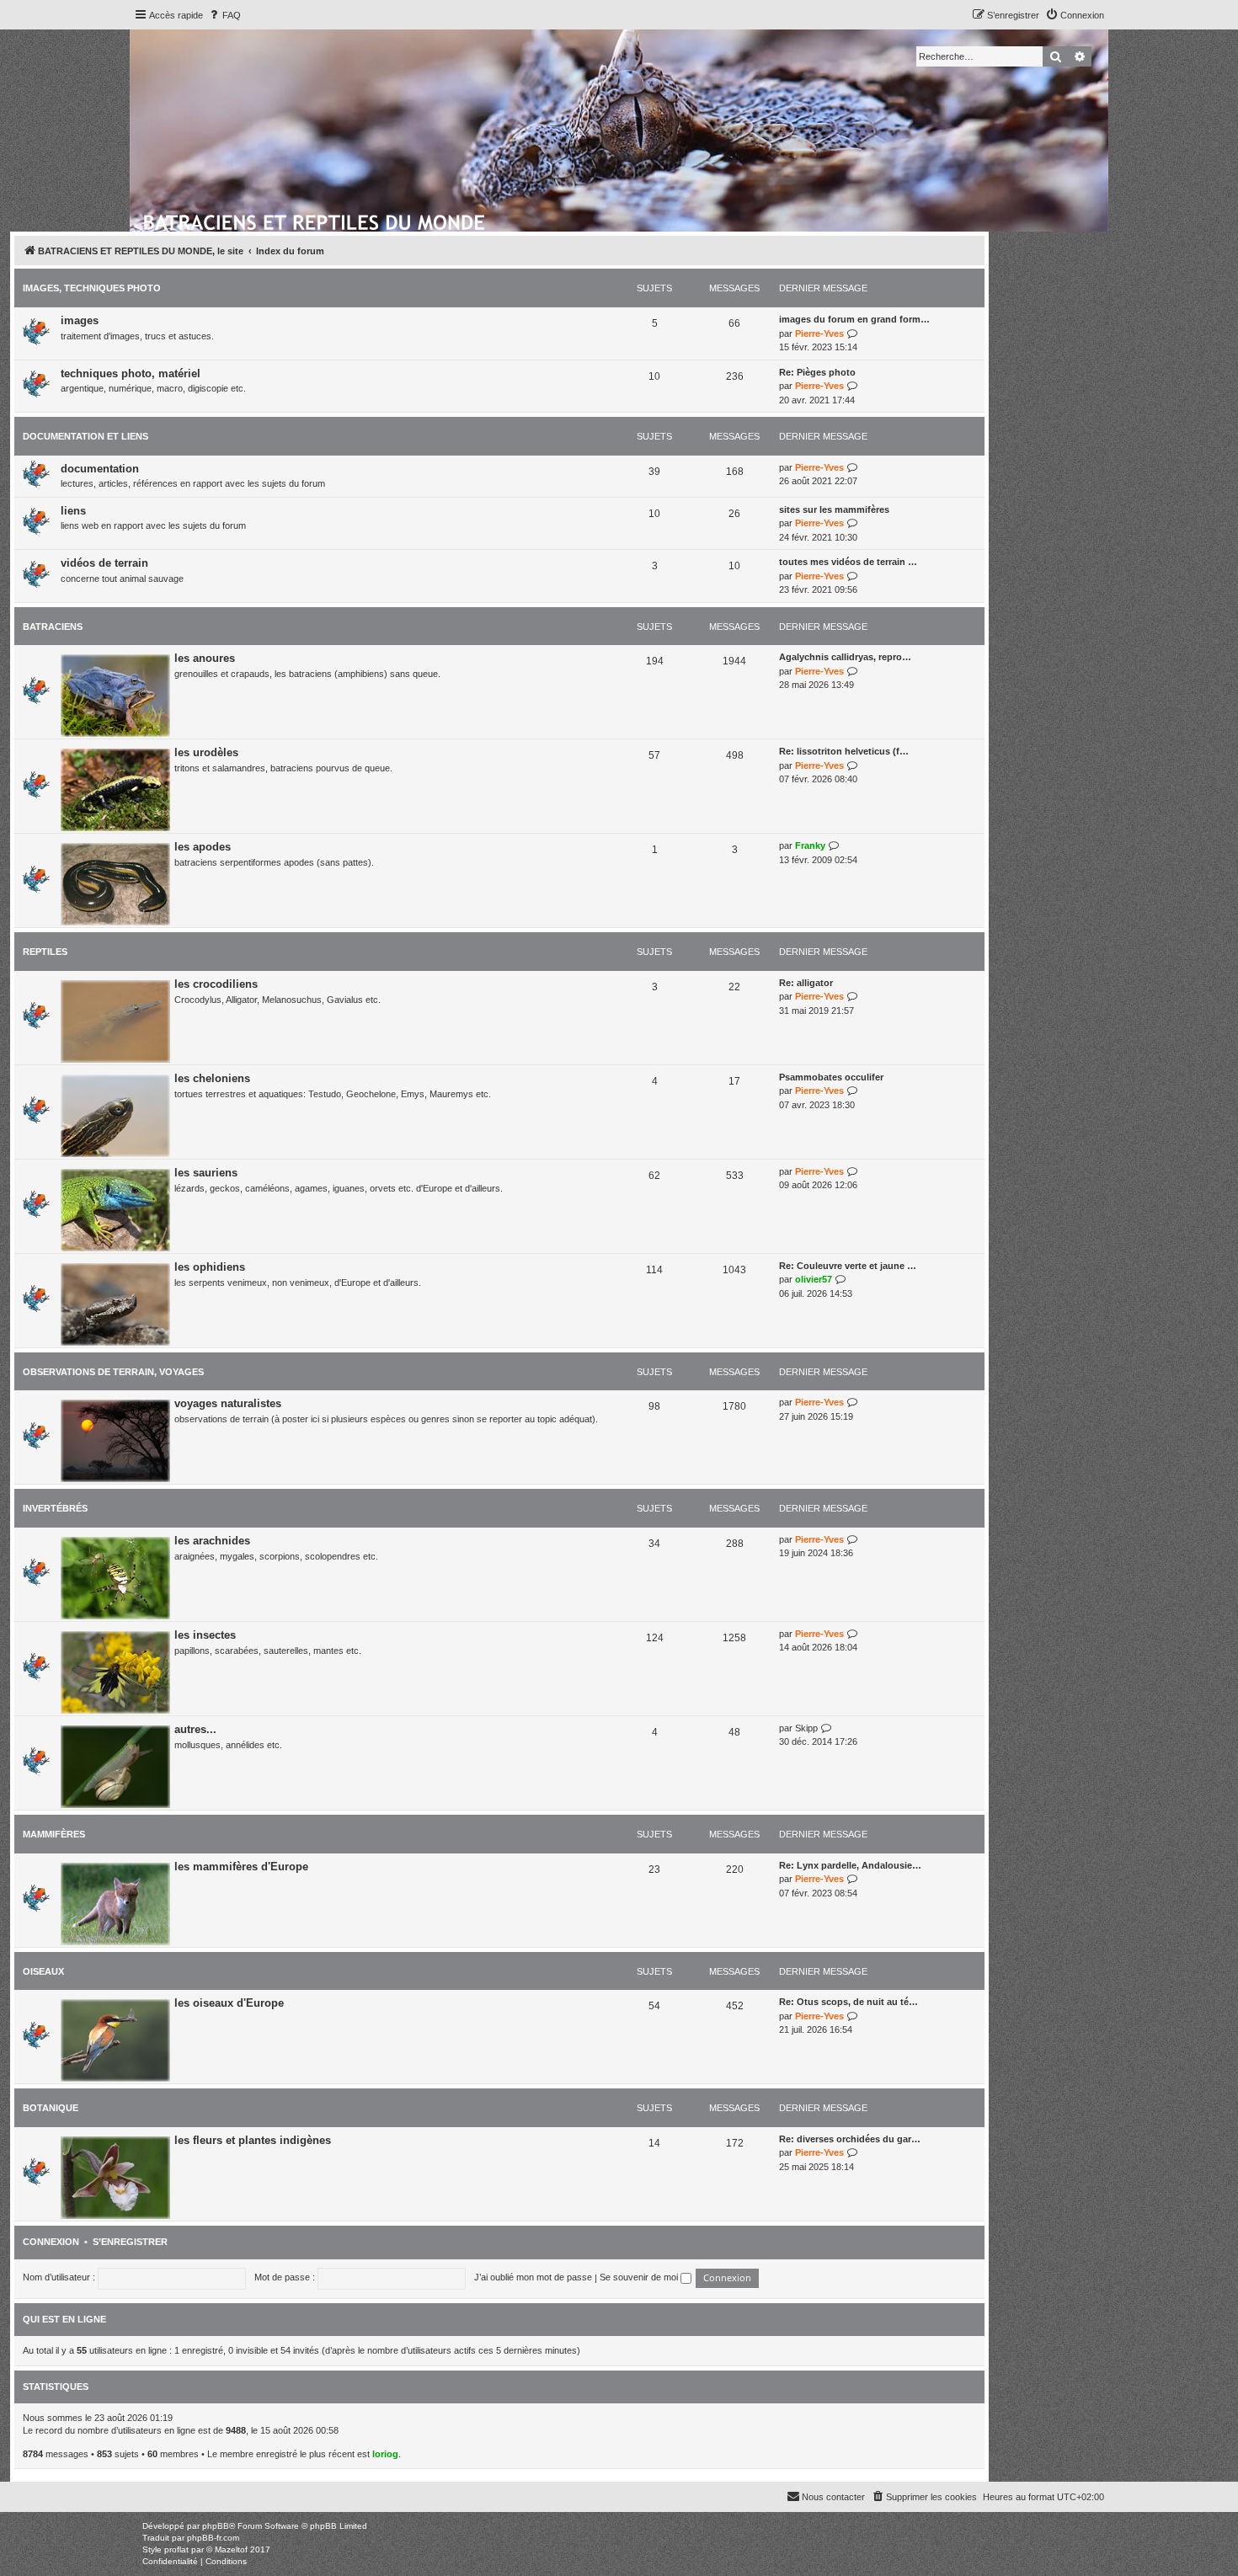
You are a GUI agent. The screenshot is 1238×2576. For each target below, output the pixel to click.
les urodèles (206, 752)
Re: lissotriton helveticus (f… (844, 751)
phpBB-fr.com (213, 2538)
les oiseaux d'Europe (229, 2003)
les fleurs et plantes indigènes (253, 2140)
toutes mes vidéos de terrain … (848, 562)
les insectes (205, 1635)
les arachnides (212, 1541)
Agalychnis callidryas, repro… (845, 657)
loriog (385, 2454)
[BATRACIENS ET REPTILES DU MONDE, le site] (315, 220)
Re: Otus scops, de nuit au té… (848, 2002)
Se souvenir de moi (640, 2277)
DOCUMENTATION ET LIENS (85, 436)
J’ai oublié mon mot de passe (533, 2277)
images (80, 320)
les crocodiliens (216, 984)
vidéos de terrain (104, 563)
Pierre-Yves (819, 333)
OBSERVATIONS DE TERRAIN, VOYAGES (113, 1372)
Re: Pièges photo (817, 372)
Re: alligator (806, 983)
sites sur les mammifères (834, 509)
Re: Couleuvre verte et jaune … (848, 1266)
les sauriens (206, 1173)
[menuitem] (224, 15)
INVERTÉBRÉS (55, 1508)
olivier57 (814, 1279)
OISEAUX (43, 1971)
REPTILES (45, 952)
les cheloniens (212, 1078)
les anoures (205, 658)
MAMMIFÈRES (54, 1834)
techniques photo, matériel (131, 373)
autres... (195, 1729)
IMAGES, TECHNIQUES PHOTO (92, 288)
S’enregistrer (130, 2242)
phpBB (216, 2526)
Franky (810, 845)
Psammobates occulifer (831, 1077)
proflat (176, 2549)
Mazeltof (231, 2549)
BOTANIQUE (51, 2108)
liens (73, 511)
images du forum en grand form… (854, 319)
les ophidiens (210, 1267)
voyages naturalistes (228, 1403)
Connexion (51, 2242)
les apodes (203, 847)
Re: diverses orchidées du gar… (850, 2139)
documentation (100, 469)
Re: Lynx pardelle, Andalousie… (850, 1865)
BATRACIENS (53, 627)
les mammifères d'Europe (241, 1867)
